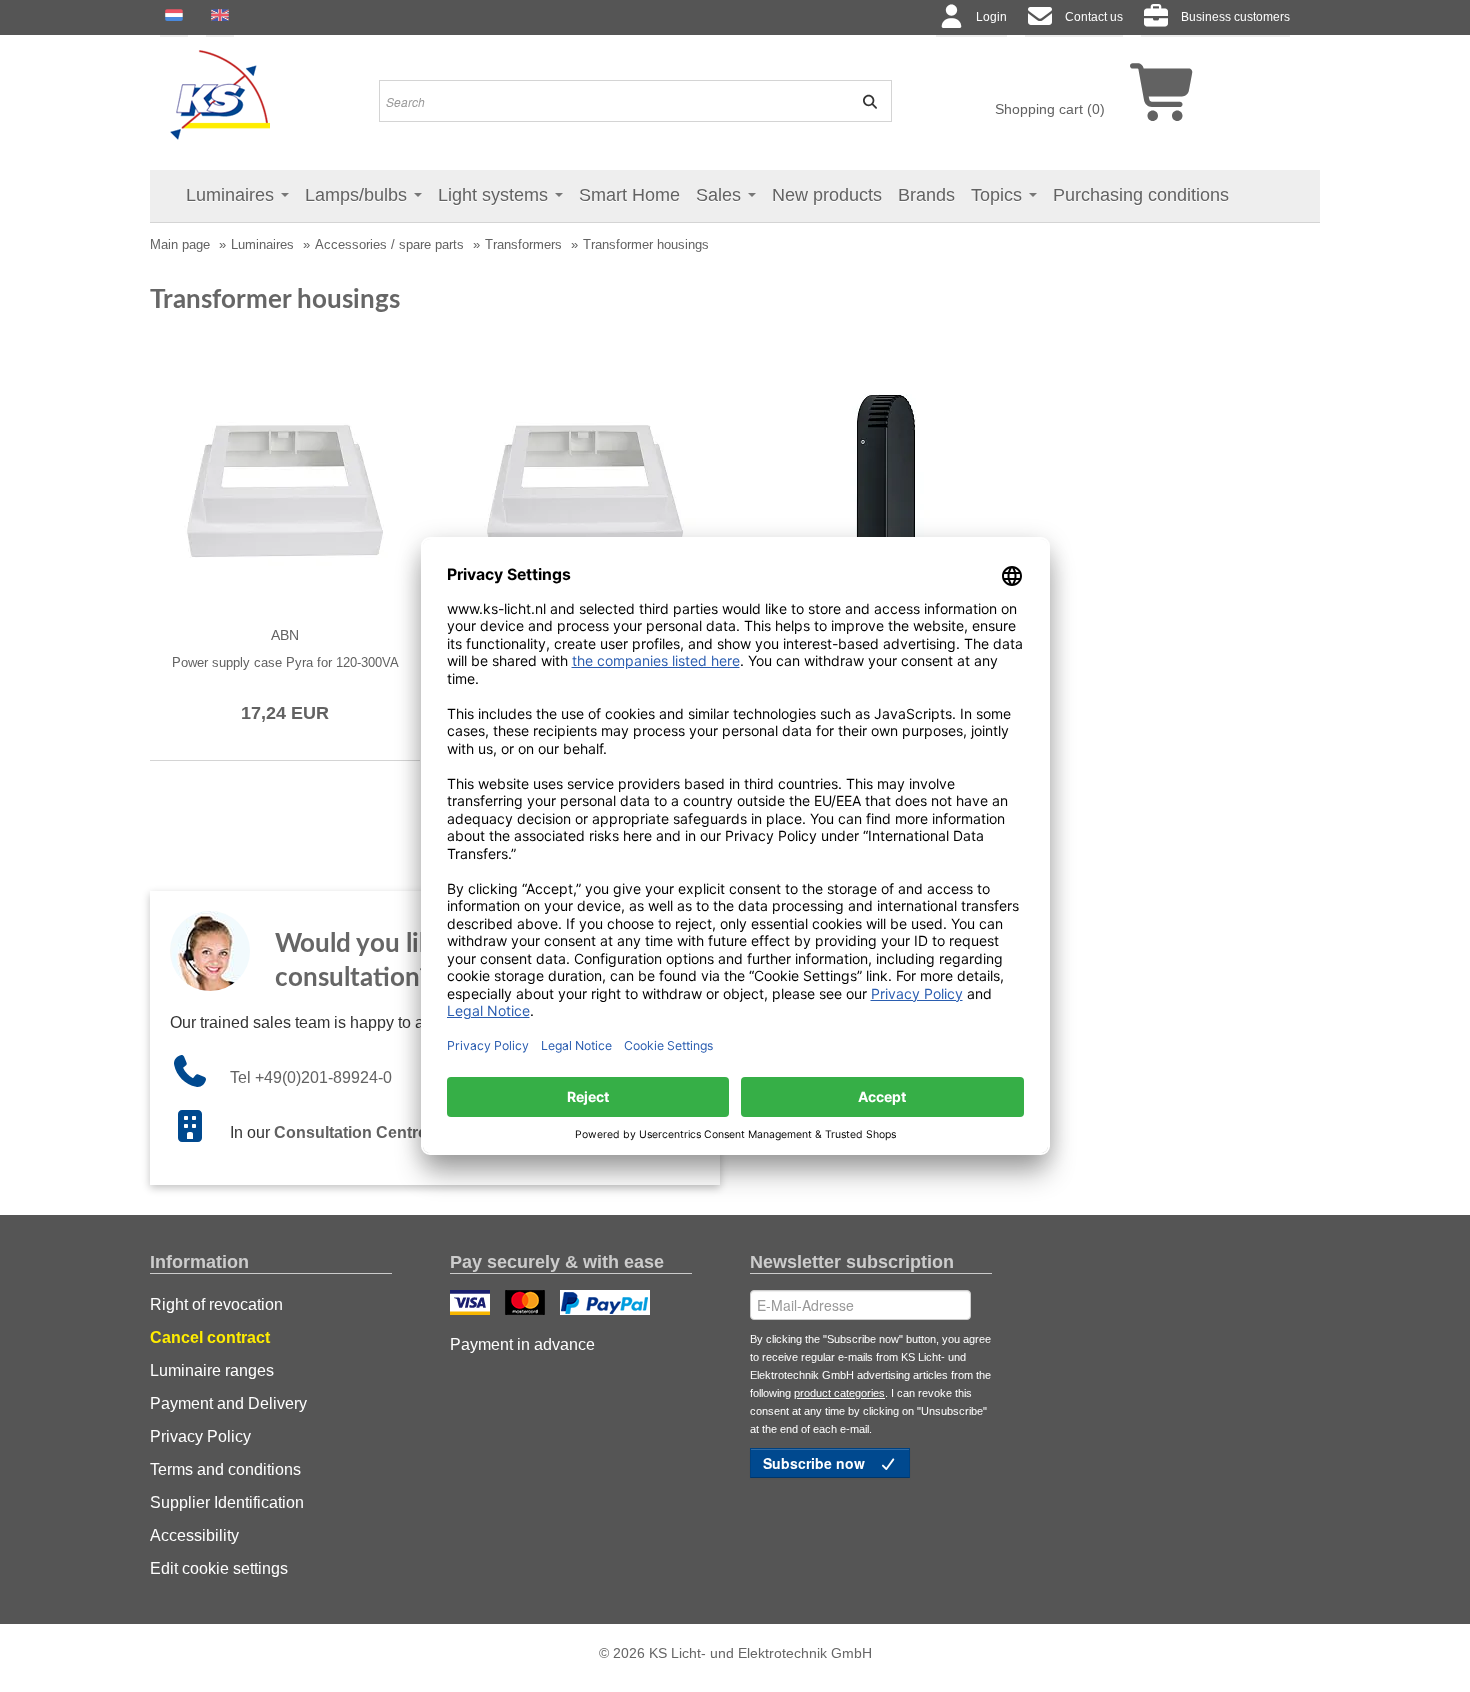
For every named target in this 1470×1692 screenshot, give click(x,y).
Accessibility (194, 1535)
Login (991, 17)
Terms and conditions (225, 1469)
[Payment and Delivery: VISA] (472, 1305)
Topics (999, 195)
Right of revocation (216, 1304)
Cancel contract (210, 1337)
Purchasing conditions (1141, 195)
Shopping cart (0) (1050, 109)
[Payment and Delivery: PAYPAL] (607, 1305)
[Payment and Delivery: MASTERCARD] (527, 1305)
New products (827, 195)
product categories (839, 1393)
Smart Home (629, 195)
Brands (926, 195)
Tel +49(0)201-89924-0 (311, 1077)
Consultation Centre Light (372, 1132)
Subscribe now (816, 1463)
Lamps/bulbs (358, 195)
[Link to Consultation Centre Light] (200, 1132)
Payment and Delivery (228, 1403)
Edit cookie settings (219, 1568)
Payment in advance (522, 1344)
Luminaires (232, 195)
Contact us (1094, 17)
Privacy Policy (200, 1436)
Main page (180, 244)
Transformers (523, 244)
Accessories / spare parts (389, 244)
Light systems (495, 195)
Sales (721, 195)
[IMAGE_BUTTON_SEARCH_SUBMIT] (863, 101)
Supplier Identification (227, 1502)
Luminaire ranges (212, 1370)
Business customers (1235, 17)
